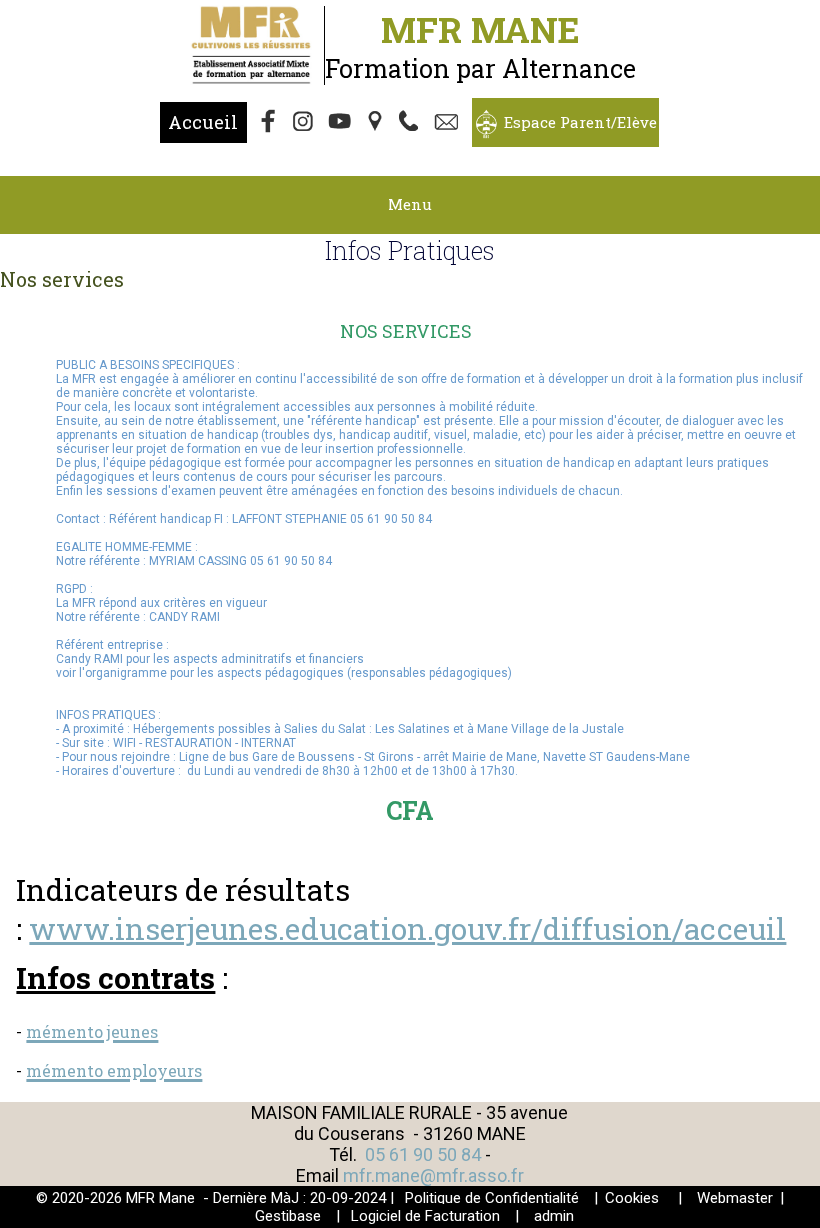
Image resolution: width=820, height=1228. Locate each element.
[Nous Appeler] (413, 123)
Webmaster (735, 1198)
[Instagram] (305, 123)
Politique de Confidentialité (492, 1198)
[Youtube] (341, 123)
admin (554, 1216)
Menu (410, 204)
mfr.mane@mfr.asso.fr (433, 1175)
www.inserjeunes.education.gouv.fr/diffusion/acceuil (407, 928)
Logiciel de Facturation (425, 1216)
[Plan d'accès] (377, 123)
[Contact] (449, 123)
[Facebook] (269, 123)
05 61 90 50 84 (425, 1154)
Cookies (632, 1198)
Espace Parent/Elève (580, 122)
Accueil (203, 122)
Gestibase (288, 1216)
